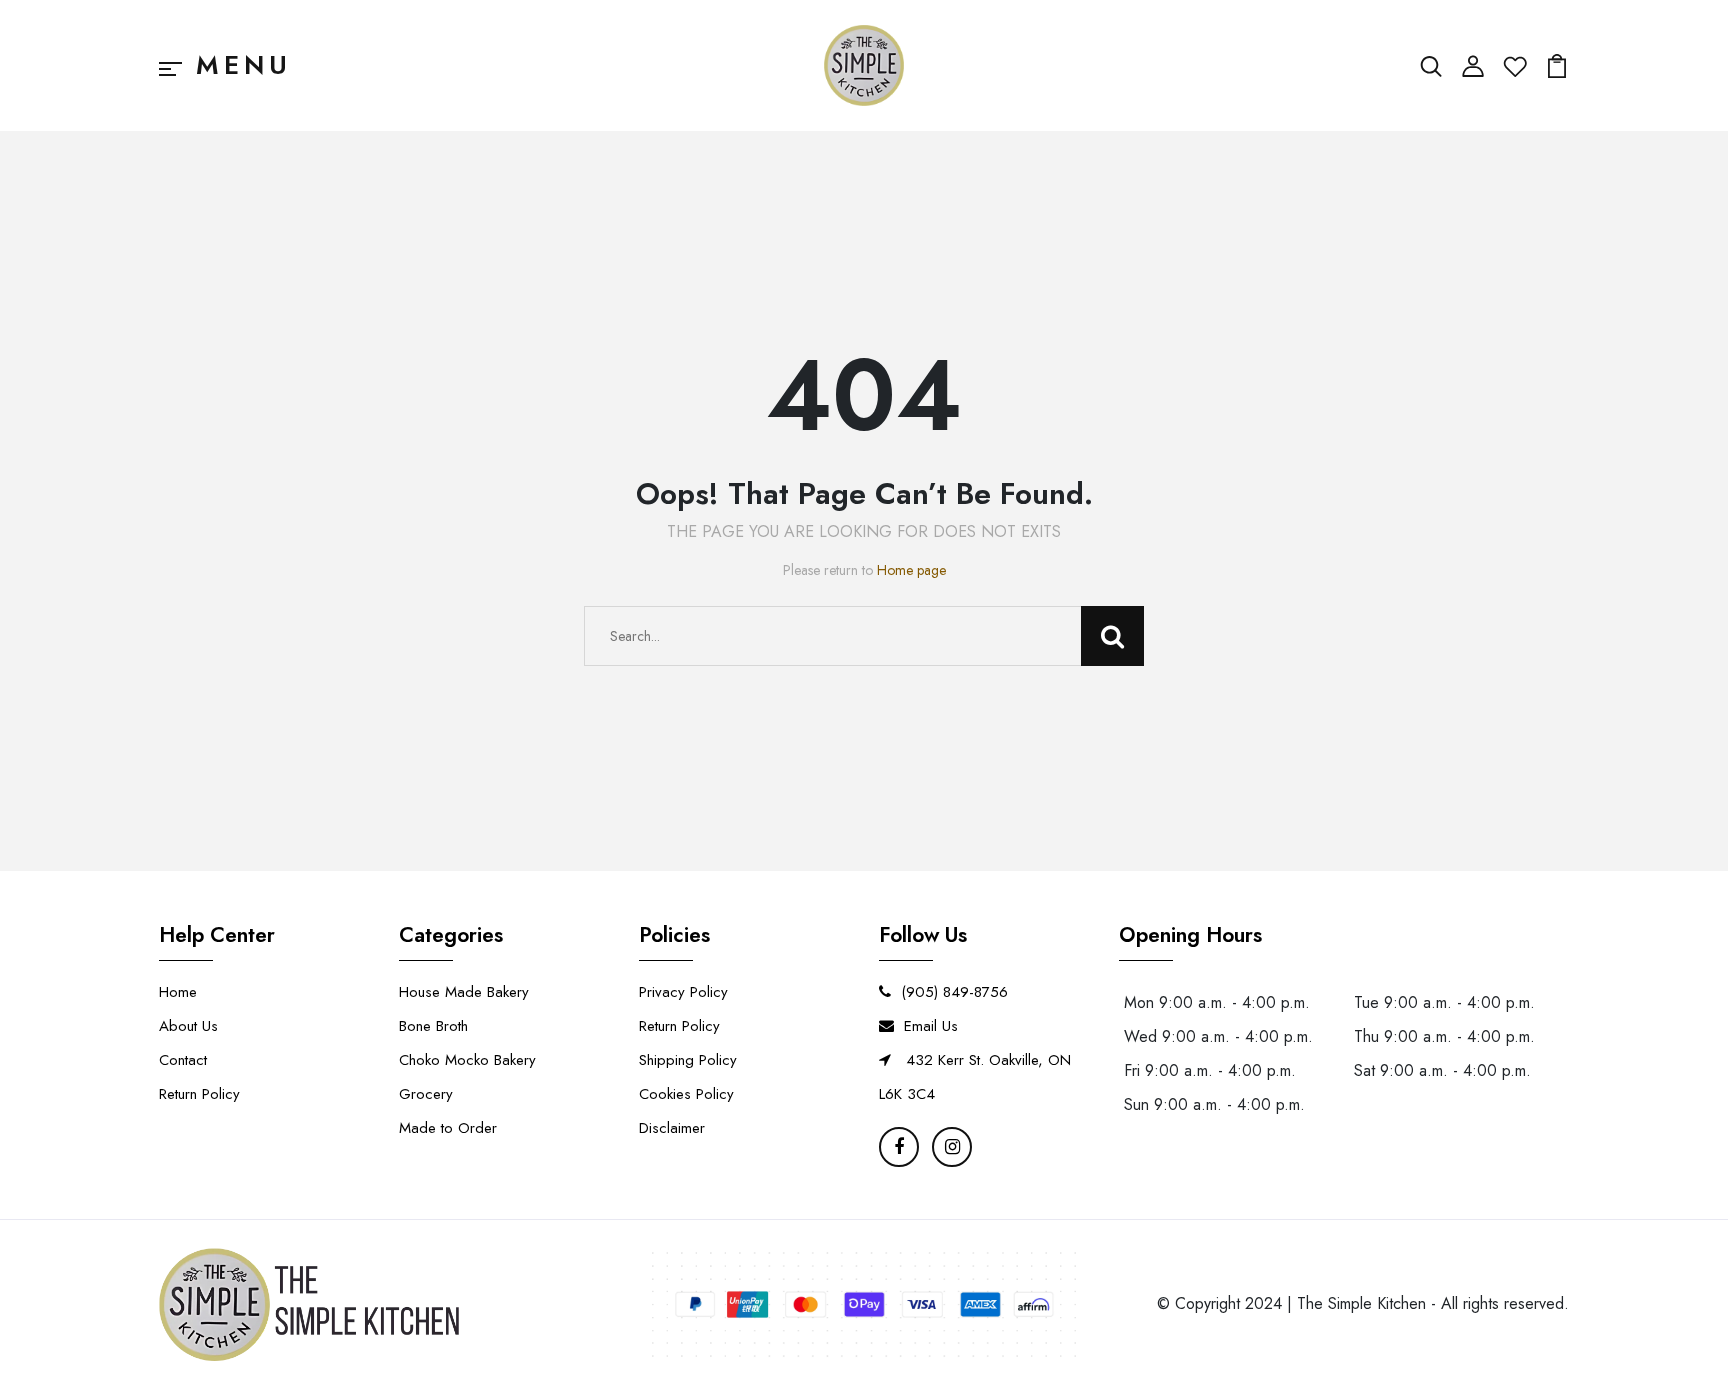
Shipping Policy (688, 1060)
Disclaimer (672, 1128)
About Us (188, 1026)
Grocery (426, 1094)
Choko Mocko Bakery (467, 1060)
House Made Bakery (464, 992)
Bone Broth (433, 1026)
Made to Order (448, 1128)
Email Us (931, 1026)
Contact (183, 1060)
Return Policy (199, 1094)
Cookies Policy (686, 1094)
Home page (911, 570)
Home (178, 992)
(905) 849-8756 (954, 992)
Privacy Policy (683, 992)
